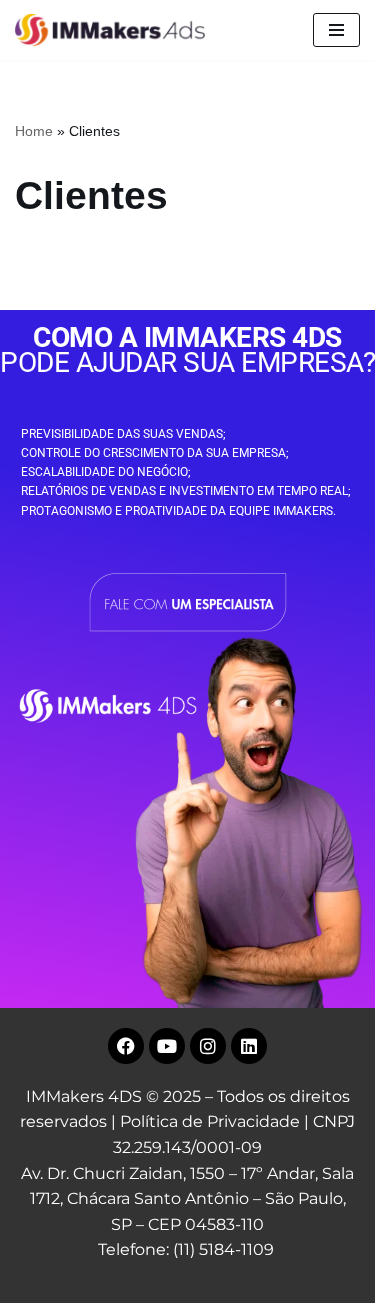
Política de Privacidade (210, 1121)
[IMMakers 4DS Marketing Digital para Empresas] (115, 30)
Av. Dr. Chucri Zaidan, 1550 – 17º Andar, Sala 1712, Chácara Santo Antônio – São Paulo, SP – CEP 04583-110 (187, 1199)
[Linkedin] (249, 1046)
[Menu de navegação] (336, 30)
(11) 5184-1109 (223, 1249)
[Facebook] (126, 1046)
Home (34, 131)
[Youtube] (167, 1046)
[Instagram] (208, 1046)
